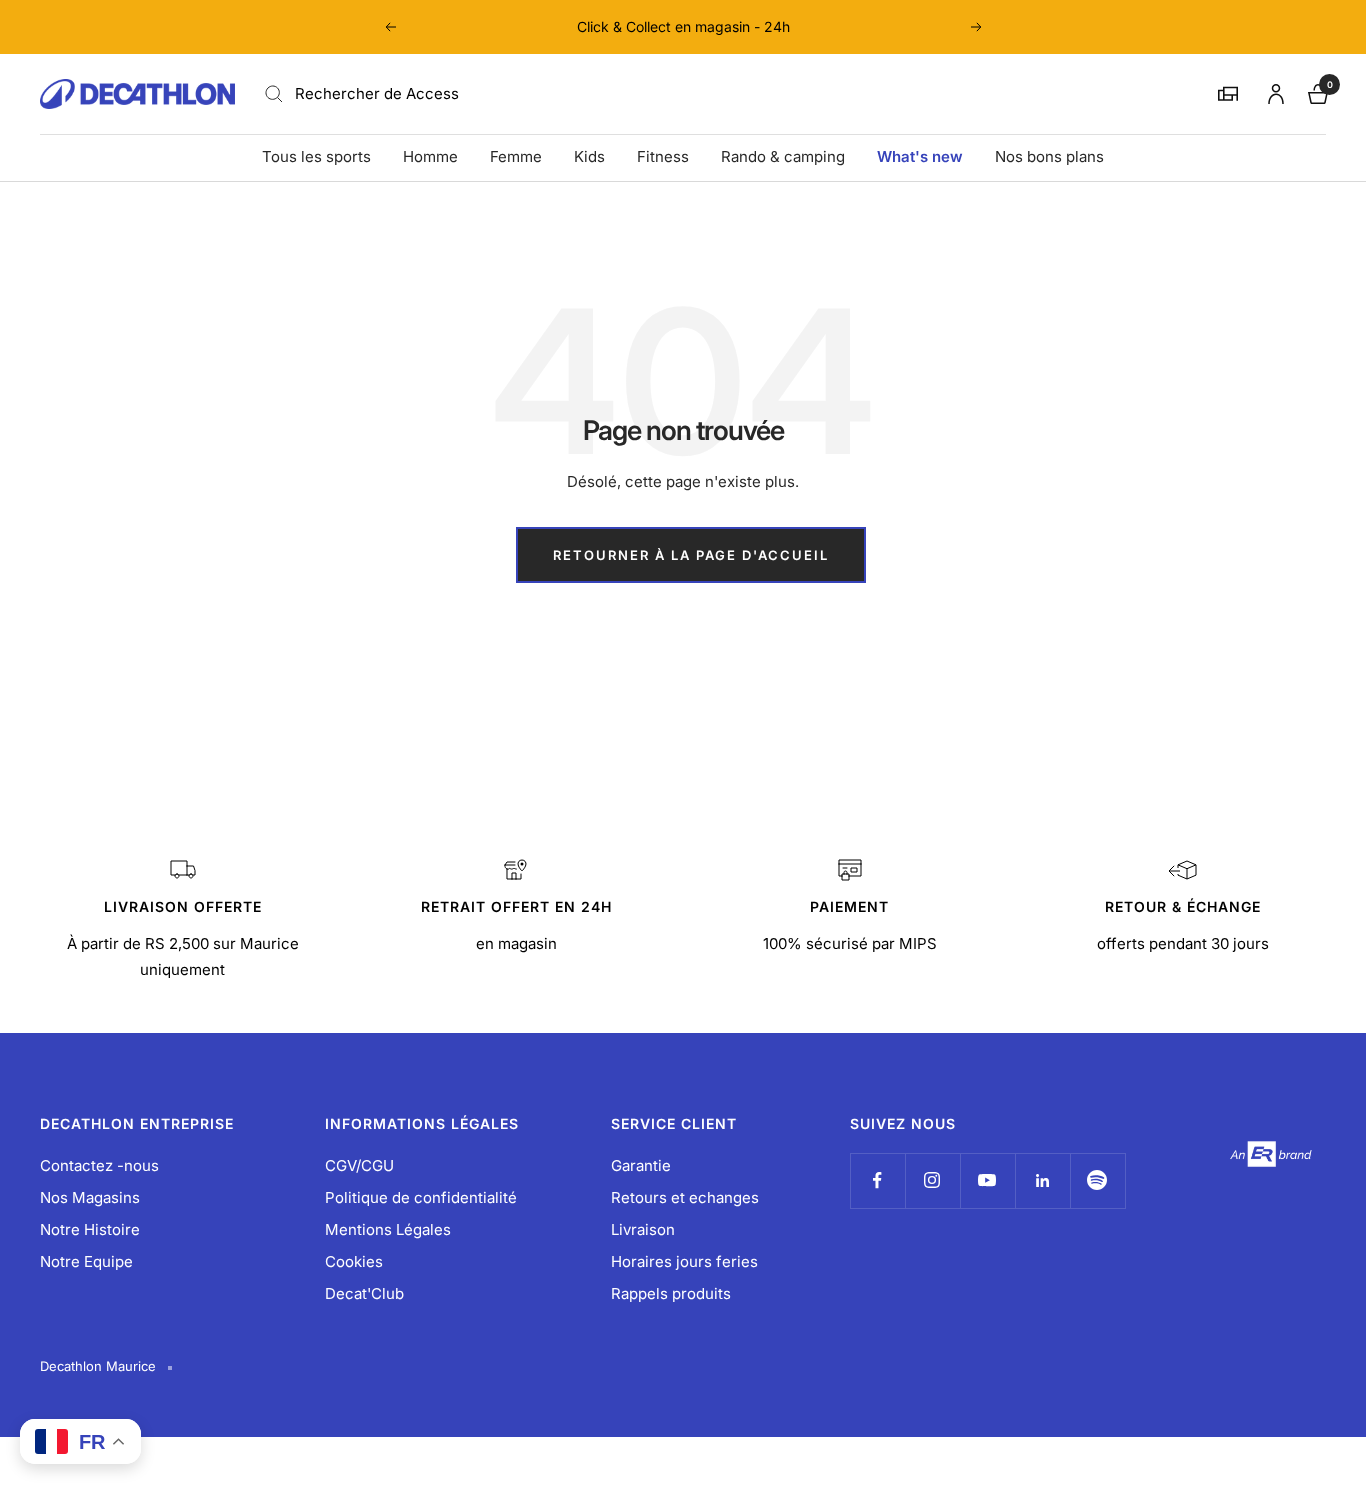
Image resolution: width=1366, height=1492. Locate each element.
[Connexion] (1273, 90)
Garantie (641, 1165)
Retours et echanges (685, 1197)
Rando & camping (783, 156)
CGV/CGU (359, 1165)
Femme (516, 156)
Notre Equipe (86, 1261)
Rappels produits (671, 1293)
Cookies (354, 1261)
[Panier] (1316, 91)
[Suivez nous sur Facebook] (877, 1180)
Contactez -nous (99, 1165)
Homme (430, 156)
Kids (589, 156)
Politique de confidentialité (421, 1197)
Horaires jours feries (684, 1261)
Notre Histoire (90, 1229)
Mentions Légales (388, 1229)
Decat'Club (364, 1293)
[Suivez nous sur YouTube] (987, 1180)
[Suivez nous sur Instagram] (932, 1180)
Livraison (643, 1229)
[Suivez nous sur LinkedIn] (1042, 1180)
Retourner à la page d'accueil (691, 555)
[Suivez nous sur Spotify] (1097, 1180)
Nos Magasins (90, 1197)
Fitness (663, 156)
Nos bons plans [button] (1049, 156)
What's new (920, 156)
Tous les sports (316, 156)
